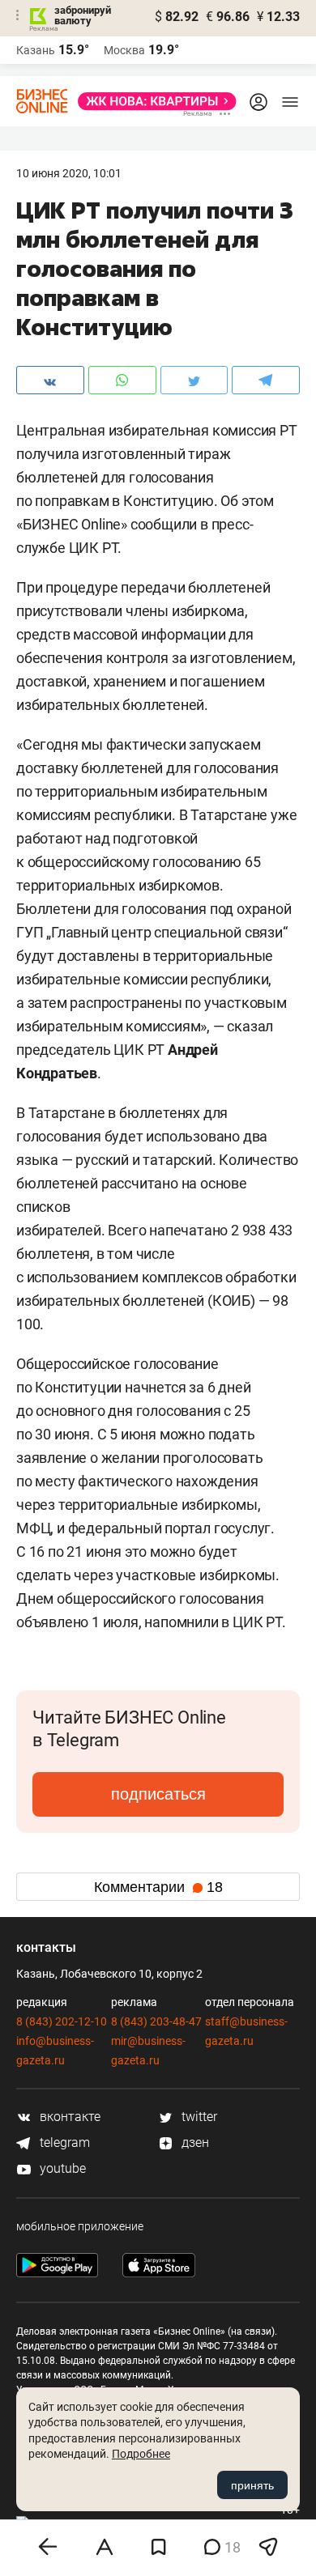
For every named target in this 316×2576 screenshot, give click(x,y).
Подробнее (141, 2454)
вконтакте (68, 2117)
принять (252, 2485)
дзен (194, 2142)
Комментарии (158, 1887)
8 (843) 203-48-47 (156, 2021)
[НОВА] (152, 101)
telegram (63, 2142)
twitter (198, 2117)
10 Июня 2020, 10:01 (69, 173)
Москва (124, 50)
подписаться (158, 1794)
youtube (61, 2168)
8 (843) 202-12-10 (62, 2021)
